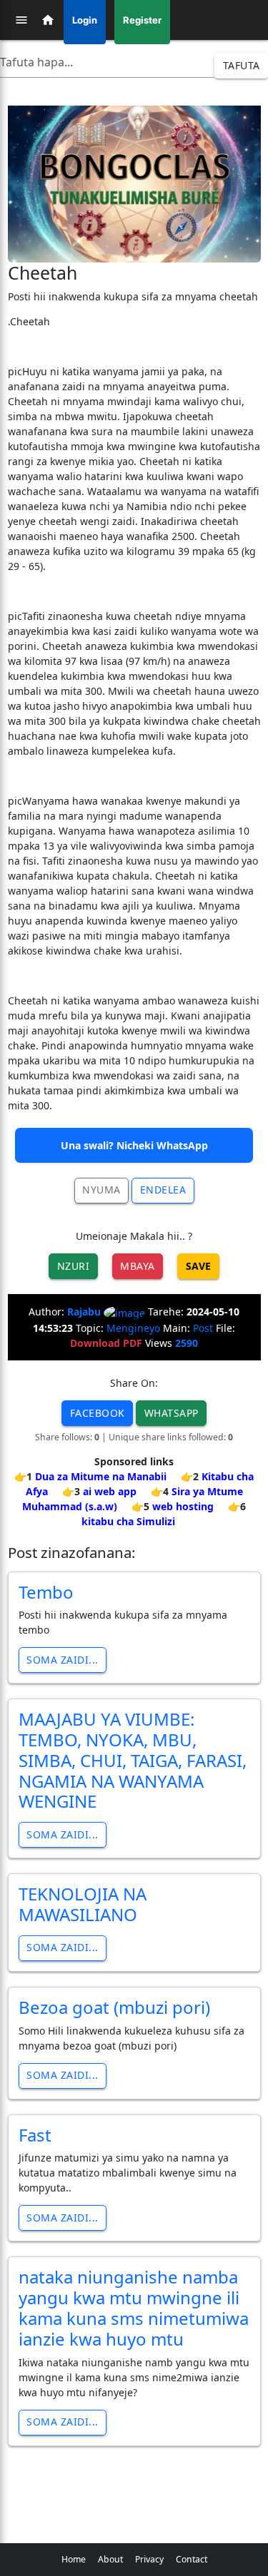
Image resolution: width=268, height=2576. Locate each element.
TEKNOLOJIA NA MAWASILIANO (83, 1904)
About (110, 2559)
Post (203, 1328)
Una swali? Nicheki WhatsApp (134, 1145)
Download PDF (106, 1343)
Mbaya (138, 1266)
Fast (35, 2135)
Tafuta (242, 65)
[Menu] (21, 20)
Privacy (149, 2559)
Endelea (163, 1190)
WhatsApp (172, 1413)
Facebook (98, 1413)
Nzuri (74, 1266)
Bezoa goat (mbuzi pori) (114, 2007)
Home (74, 2559)
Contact (192, 2559)
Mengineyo (133, 1328)
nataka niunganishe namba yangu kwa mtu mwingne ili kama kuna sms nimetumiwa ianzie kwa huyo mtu (134, 2307)
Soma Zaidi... (63, 1660)
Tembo (46, 1592)
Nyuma (101, 1190)
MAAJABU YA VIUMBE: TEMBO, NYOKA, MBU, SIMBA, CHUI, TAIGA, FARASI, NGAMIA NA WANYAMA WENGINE (133, 1760)
